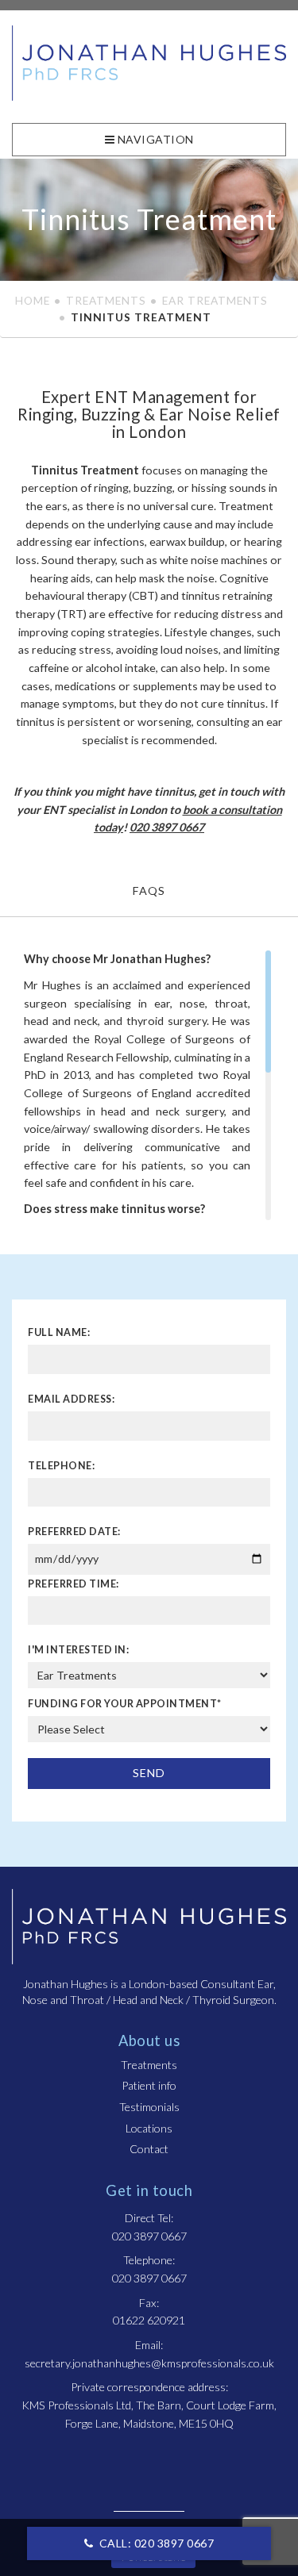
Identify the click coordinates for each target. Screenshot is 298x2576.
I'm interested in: (78, 1650)
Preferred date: (74, 1532)
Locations (149, 2128)
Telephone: (61, 1466)
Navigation (154, 139)
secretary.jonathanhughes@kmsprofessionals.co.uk (149, 2363)
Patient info (149, 2085)
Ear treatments (215, 300)
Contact (149, 2149)
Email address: (71, 1399)
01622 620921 (149, 2320)
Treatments (106, 300)
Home (33, 300)
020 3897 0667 (167, 827)
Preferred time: (74, 1584)
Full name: (59, 1332)
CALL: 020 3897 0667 (155, 2543)
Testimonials (149, 2107)
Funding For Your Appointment (125, 1704)
